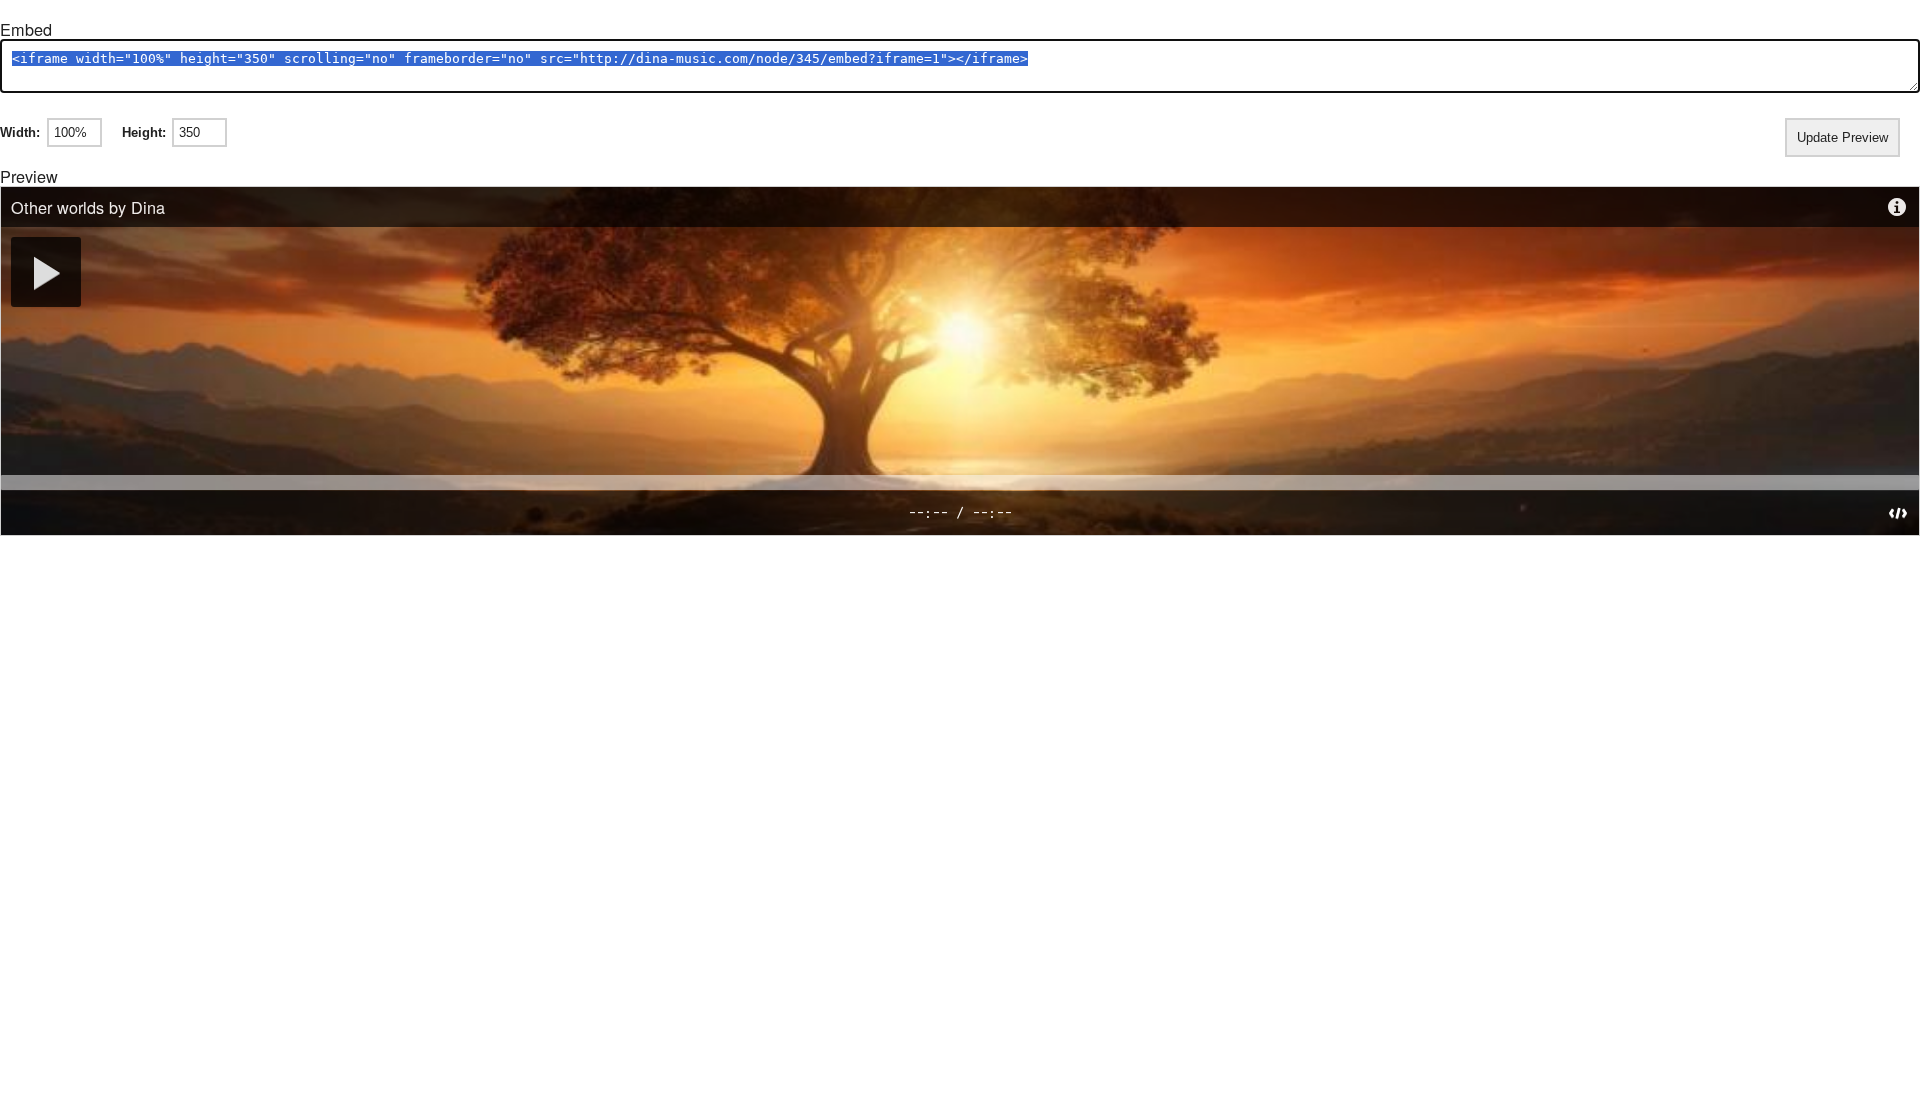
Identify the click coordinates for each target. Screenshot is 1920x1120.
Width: (20, 132)
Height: (144, 132)
